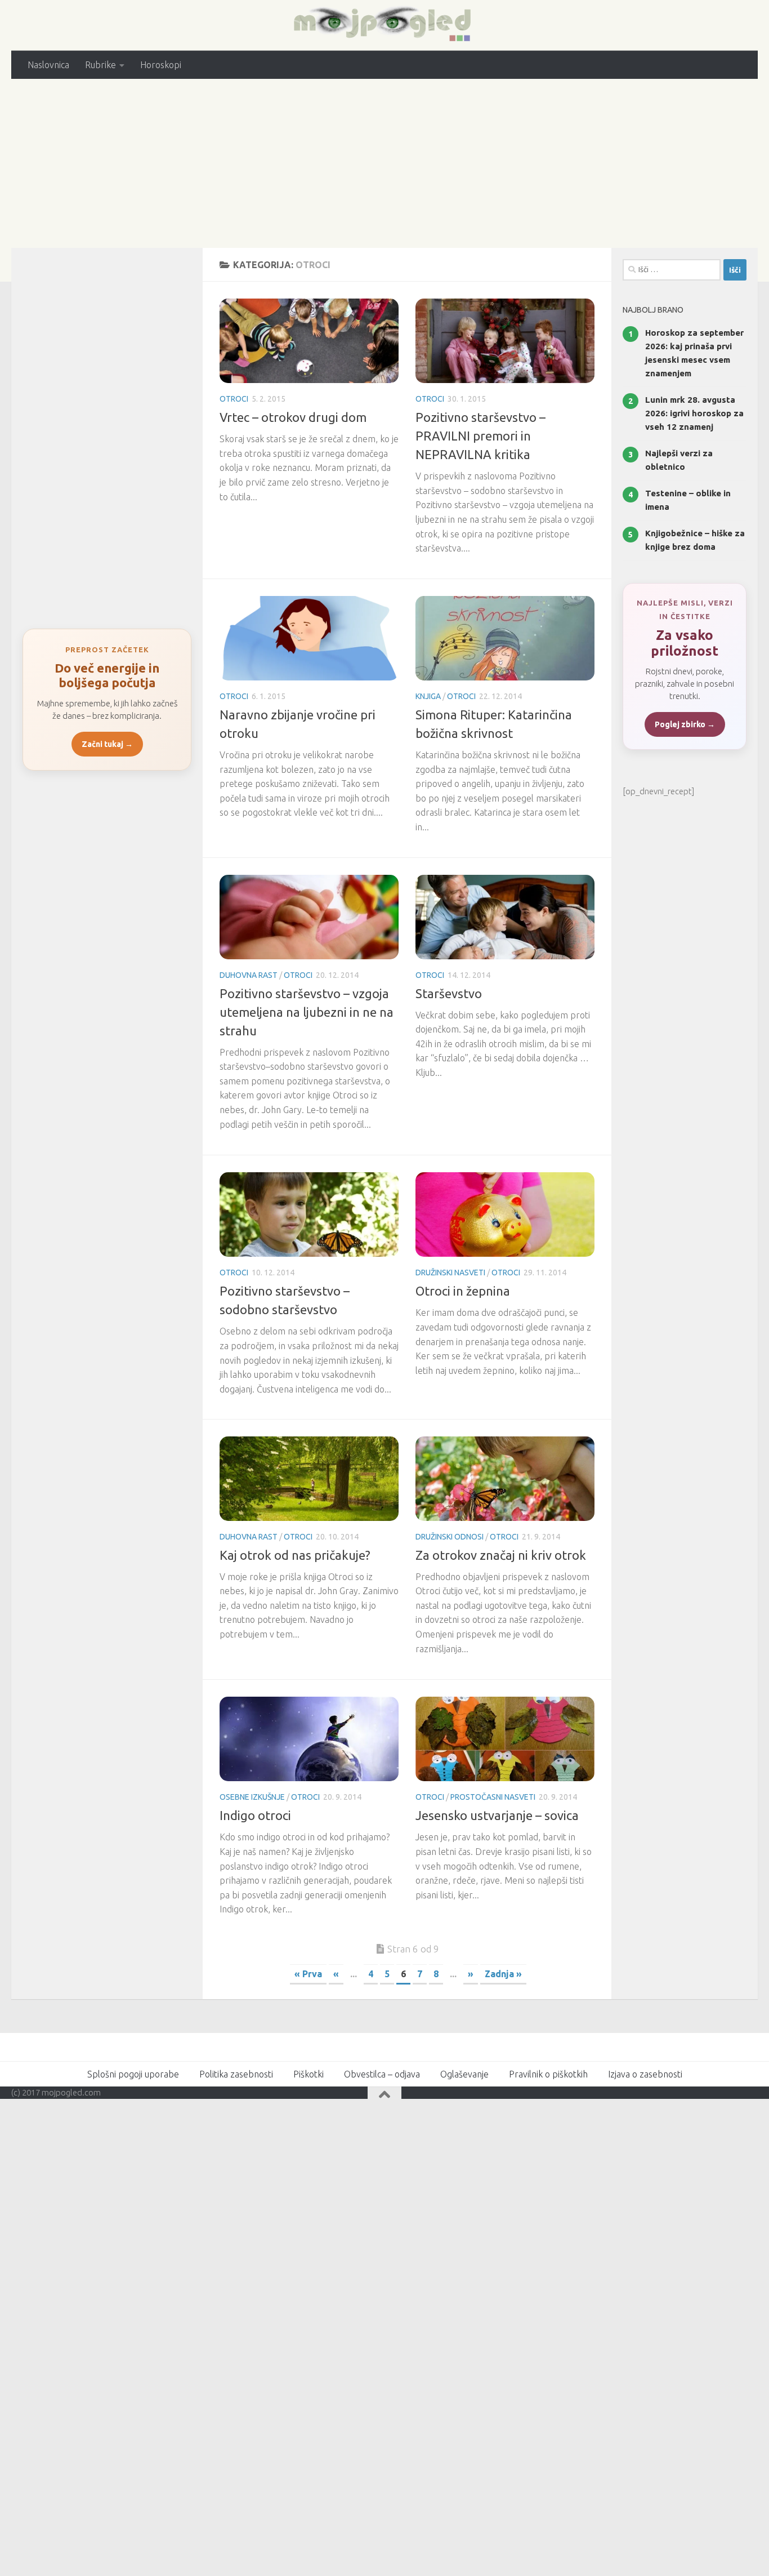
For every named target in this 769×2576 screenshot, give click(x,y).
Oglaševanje (464, 2074)
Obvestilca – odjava (382, 2074)
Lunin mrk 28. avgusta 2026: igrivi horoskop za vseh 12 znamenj (694, 413)
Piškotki (309, 2074)
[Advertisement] (384, 163)
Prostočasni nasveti (493, 1797)
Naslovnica (48, 65)
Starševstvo (449, 993)
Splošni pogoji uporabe (133, 2074)
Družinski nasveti (450, 1273)
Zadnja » (503, 1974)
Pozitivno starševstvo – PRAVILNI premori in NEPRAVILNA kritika (480, 436)
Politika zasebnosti (236, 2074)
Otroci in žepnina (463, 1291)
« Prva (308, 1974)
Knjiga (428, 696)
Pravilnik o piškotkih (548, 2074)
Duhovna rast (249, 975)
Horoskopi (161, 65)
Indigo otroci (255, 1815)
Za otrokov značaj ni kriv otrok (501, 1555)
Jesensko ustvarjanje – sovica (497, 1815)
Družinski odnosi (450, 1537)
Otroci (234, 399)
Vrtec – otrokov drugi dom (293, 417)
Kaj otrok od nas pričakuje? (295, 1555)
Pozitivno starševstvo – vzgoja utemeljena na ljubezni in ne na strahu (307, 1012)
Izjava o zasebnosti (645, 2074)
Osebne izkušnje (252, 1797)
